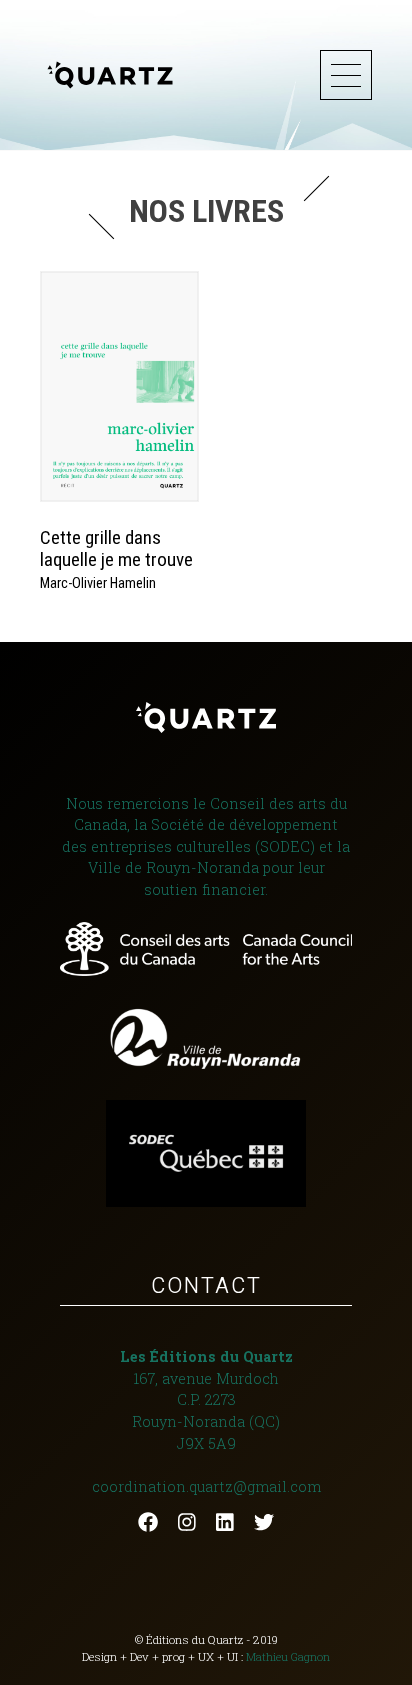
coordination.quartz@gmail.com (206, 1486)
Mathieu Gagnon (288, 1656)
